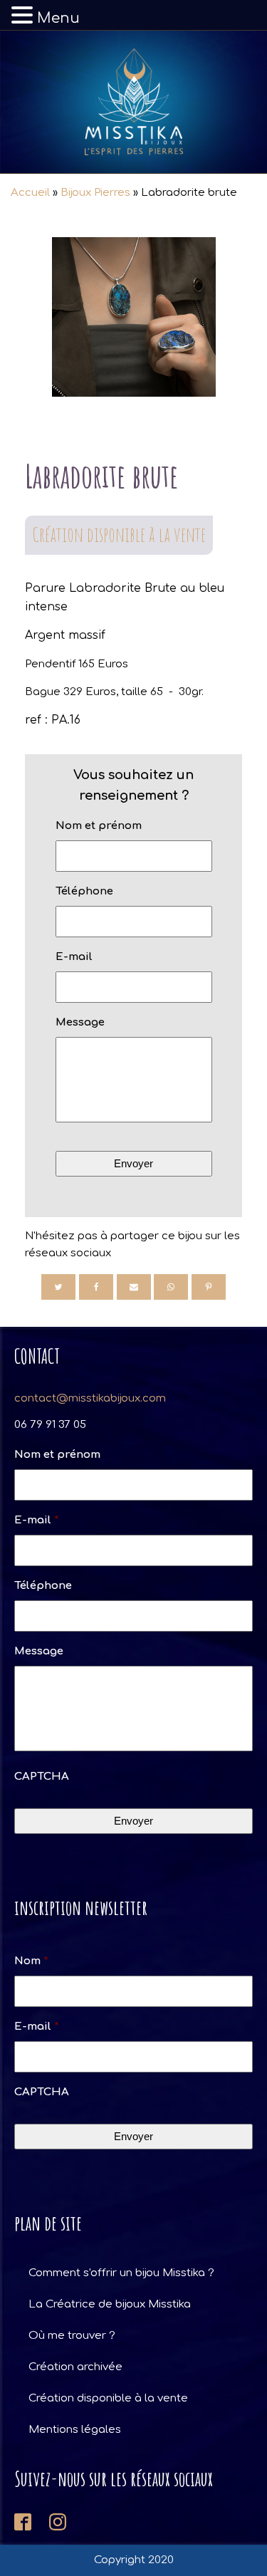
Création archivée (75, 2367)
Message (80, 1022)
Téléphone (84, 891)
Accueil (30, 193)
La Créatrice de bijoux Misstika (110, 2304)
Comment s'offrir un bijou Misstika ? (121, 2273)
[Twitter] (58, 1287)
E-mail (74, 957)
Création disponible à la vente (119, 535)
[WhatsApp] (171, 1287)
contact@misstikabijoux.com (90, 1398)
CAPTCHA (42, 1777)
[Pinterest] (209, 1287)
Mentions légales (75, 2430)
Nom (31, 1961)
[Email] (134, 1287)
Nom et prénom (99, 826)
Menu (58, 18)
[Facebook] (96, 1287)
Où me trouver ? (72, 2336)
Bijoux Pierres (95, 193)
